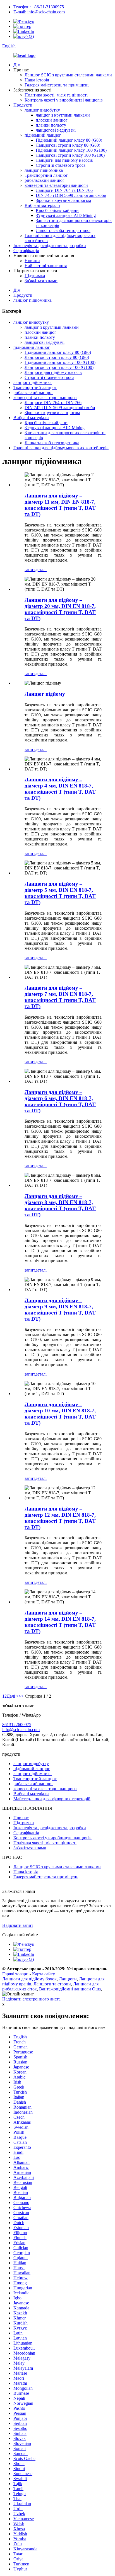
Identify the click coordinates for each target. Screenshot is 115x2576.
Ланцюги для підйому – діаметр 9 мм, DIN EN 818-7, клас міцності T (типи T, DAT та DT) (60, 1310)
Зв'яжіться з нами (41, 281)
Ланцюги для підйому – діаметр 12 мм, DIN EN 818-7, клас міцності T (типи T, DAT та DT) (60, 1518)
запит (30, 570)
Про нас (21, 1818)
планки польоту (51, 125)
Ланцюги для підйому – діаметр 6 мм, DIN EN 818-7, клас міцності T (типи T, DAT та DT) (60, 1101)
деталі (41, 570)
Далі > (13, 1696)
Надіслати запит (18, 1925)
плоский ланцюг (52, 120)
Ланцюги (68, 1979)
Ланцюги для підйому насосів (64, 160)
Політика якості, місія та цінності (56, 95)
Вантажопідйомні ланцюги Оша (70, 1989)
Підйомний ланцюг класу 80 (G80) (69, 140)
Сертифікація (26, 251)
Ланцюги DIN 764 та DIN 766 (64, 190)
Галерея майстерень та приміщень (57, 85)
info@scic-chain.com (21, 1730)
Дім (17, 65)
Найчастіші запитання (46, 266)
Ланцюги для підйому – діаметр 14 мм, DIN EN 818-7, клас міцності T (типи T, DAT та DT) (60, 1622)
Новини (32, 261)
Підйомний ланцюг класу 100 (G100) (71, 150)
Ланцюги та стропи (52, 1984)
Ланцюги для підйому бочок (29, 1979)
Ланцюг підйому (45, 694)
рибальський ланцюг (45, 180)
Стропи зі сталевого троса (61, 165)
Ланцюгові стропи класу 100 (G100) (70, 155)
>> (21, 1696)
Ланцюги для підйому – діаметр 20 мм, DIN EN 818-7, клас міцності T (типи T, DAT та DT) (60, 609)
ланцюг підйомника (44, 170)
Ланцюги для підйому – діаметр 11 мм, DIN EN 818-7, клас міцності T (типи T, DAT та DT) (60, 505)
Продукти (23, 105)
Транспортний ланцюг (46, 175)
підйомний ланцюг (43, 135)
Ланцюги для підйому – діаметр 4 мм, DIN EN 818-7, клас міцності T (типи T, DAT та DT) (60, 789)
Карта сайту (44, 1974)
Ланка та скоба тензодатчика (63, 230)
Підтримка (35, 276)
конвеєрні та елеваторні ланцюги (56, 185)
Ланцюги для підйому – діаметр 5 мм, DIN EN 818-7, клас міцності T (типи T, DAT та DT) (60, 893)
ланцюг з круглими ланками (63, 115)
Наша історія (37, 80)
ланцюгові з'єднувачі (56, 130)
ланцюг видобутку (42, 110)
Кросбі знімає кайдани (57, 210)
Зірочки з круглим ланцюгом (63, 200)
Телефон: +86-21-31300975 (39, 7)
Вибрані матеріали (42, 205)
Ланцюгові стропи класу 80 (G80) (68, 145)
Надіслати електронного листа (31, 1999)
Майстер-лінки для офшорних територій (52, 1799)
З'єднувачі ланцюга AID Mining (66, 215)
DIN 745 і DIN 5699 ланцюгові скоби (71, 195)
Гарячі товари (15, 1974)
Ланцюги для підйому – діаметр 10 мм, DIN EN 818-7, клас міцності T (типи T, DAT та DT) (60, 1414)
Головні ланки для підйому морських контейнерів (61, 448)
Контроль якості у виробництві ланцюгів (64, 100)
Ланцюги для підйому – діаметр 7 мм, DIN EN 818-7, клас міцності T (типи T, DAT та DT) (60, 997)
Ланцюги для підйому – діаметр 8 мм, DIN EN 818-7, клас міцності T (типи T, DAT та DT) (60, 1205)
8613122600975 (17, 1725)
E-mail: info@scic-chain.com (39, 12)
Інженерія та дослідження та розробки (50, 246)
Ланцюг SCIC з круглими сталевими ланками (68, 75)
